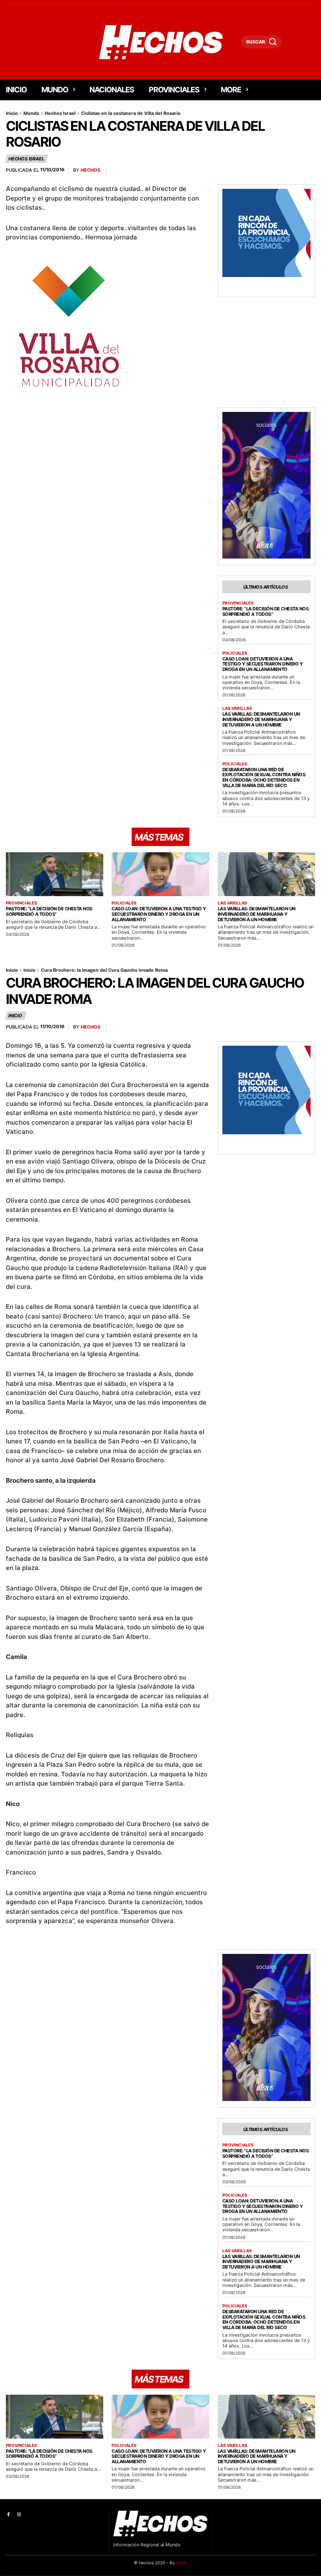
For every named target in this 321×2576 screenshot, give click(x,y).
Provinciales (238, 603)
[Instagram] (19, 2515)
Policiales (235, 653)
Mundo (31, 113)
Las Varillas (237, 708)
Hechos (90, 170)
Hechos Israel (60, 113)
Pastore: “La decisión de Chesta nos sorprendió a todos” (266, 611)
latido (182, 2563)
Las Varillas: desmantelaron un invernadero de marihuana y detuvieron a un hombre (261, 719)
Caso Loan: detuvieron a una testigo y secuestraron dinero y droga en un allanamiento (263, 664)
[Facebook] (8, 2515)
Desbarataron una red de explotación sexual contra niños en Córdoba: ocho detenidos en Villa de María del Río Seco (264, 777)
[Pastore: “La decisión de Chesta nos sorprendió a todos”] (55, 874)
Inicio (12, 113)
